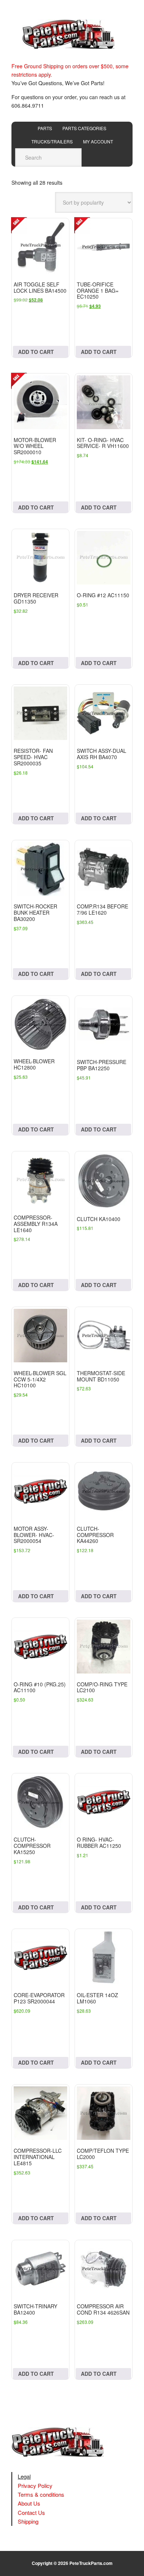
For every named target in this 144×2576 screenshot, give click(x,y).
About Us (29, 2503)
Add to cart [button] (36, 352)
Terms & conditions (41, 2494)
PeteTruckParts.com (91, 2563)
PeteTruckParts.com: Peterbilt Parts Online (72, 34)
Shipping (28, 2521)
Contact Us (31, 2512)
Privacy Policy (35, 2485)
